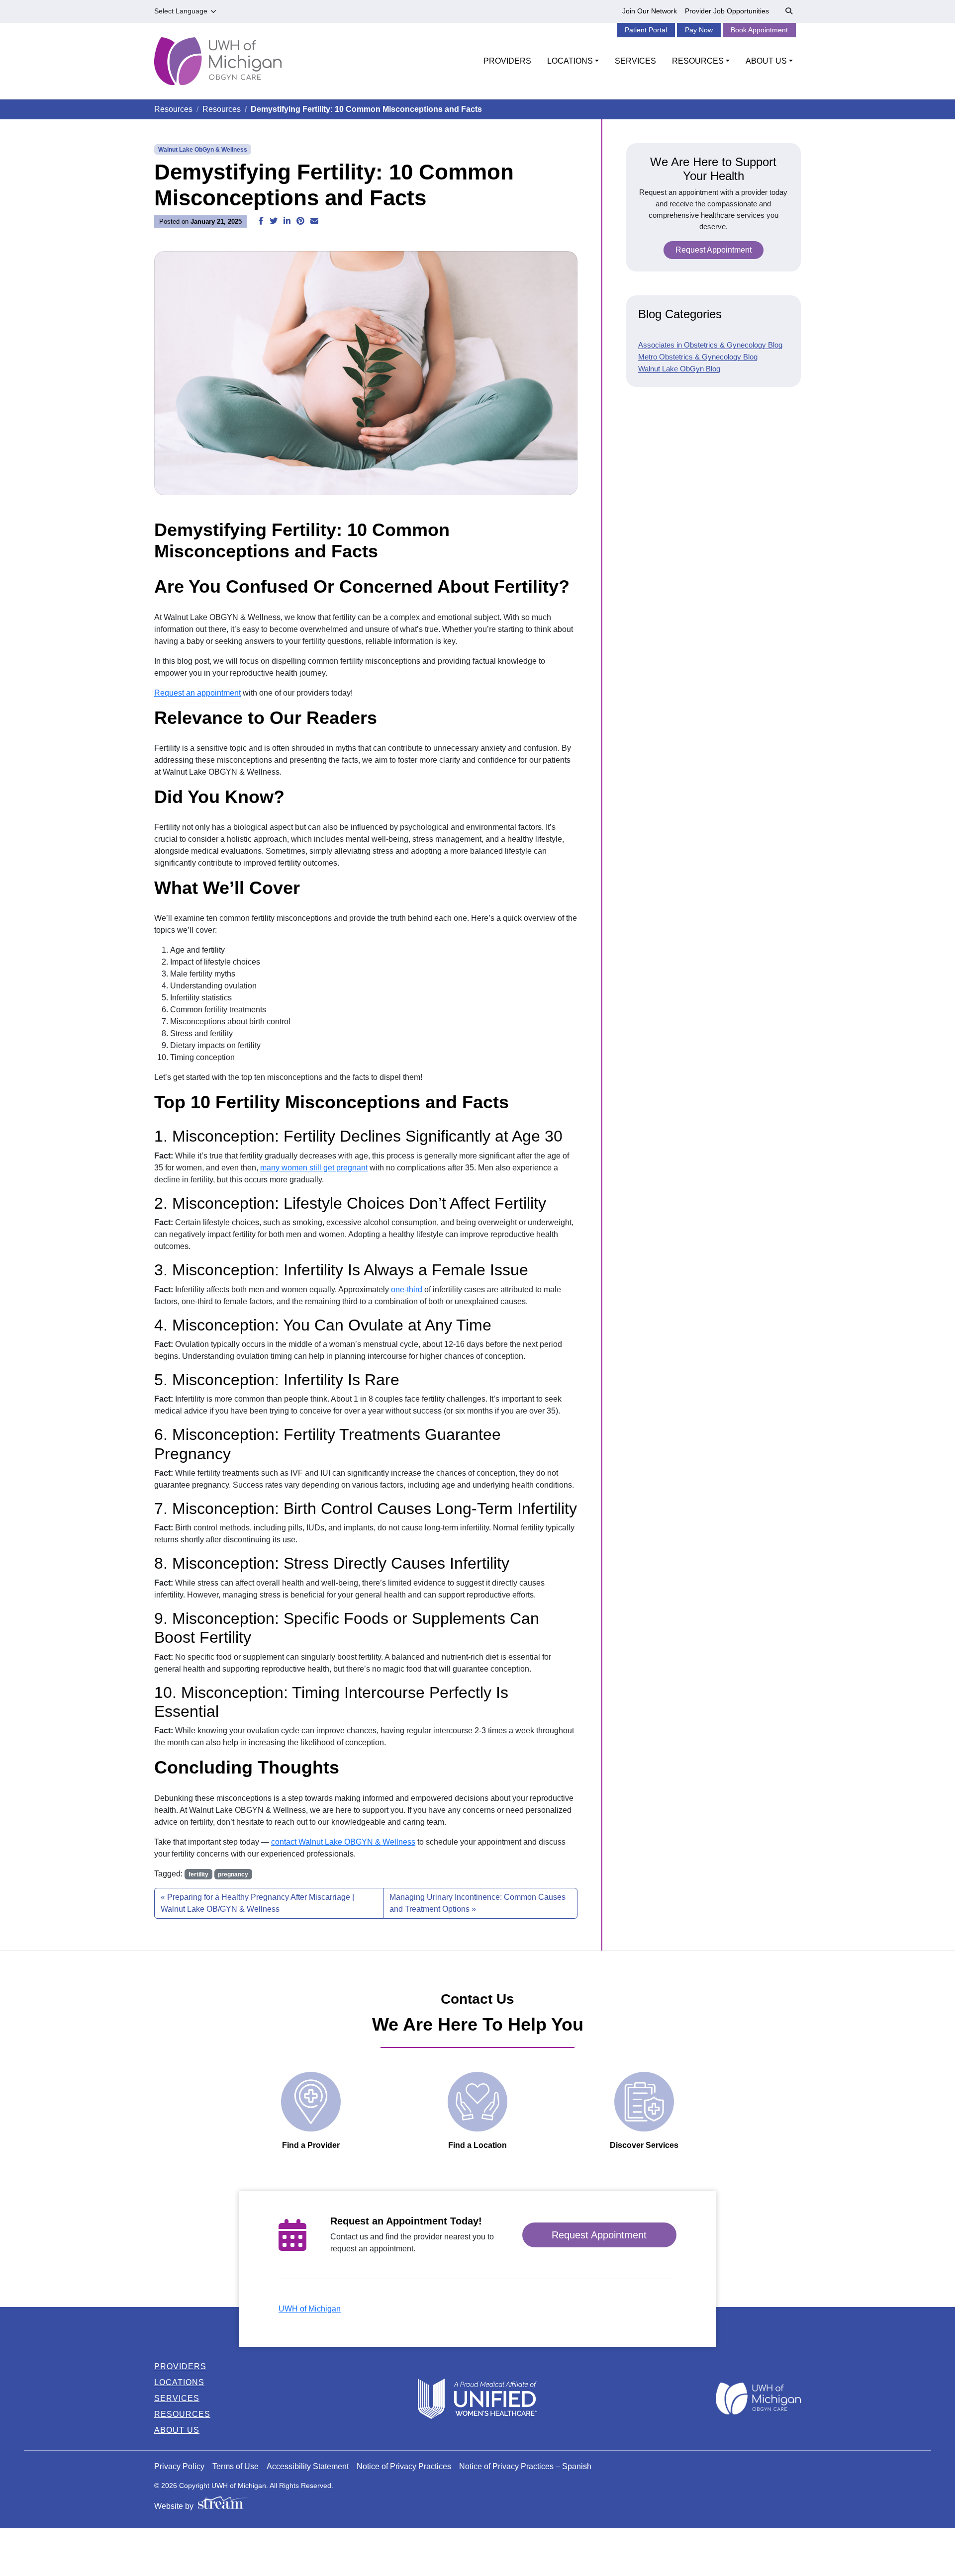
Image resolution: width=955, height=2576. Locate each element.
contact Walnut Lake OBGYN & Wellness (343, 1842)
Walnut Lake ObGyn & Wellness (203, 150)
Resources (173, 109)
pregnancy (233, 1874)
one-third (407, 1289)
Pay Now (699, 30)
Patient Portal (646, 30)
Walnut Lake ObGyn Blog (679, 369)
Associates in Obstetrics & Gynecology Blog (710, 345)
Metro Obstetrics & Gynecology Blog (698, 357)
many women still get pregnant (314, 1168)
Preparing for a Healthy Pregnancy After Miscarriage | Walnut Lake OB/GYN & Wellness (257, 1903)
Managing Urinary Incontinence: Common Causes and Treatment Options (477, 1903)
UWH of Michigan (310, 2309)
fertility (198, 1874)
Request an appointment (197, 693)
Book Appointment (759, 30)
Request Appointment (714, 250)
